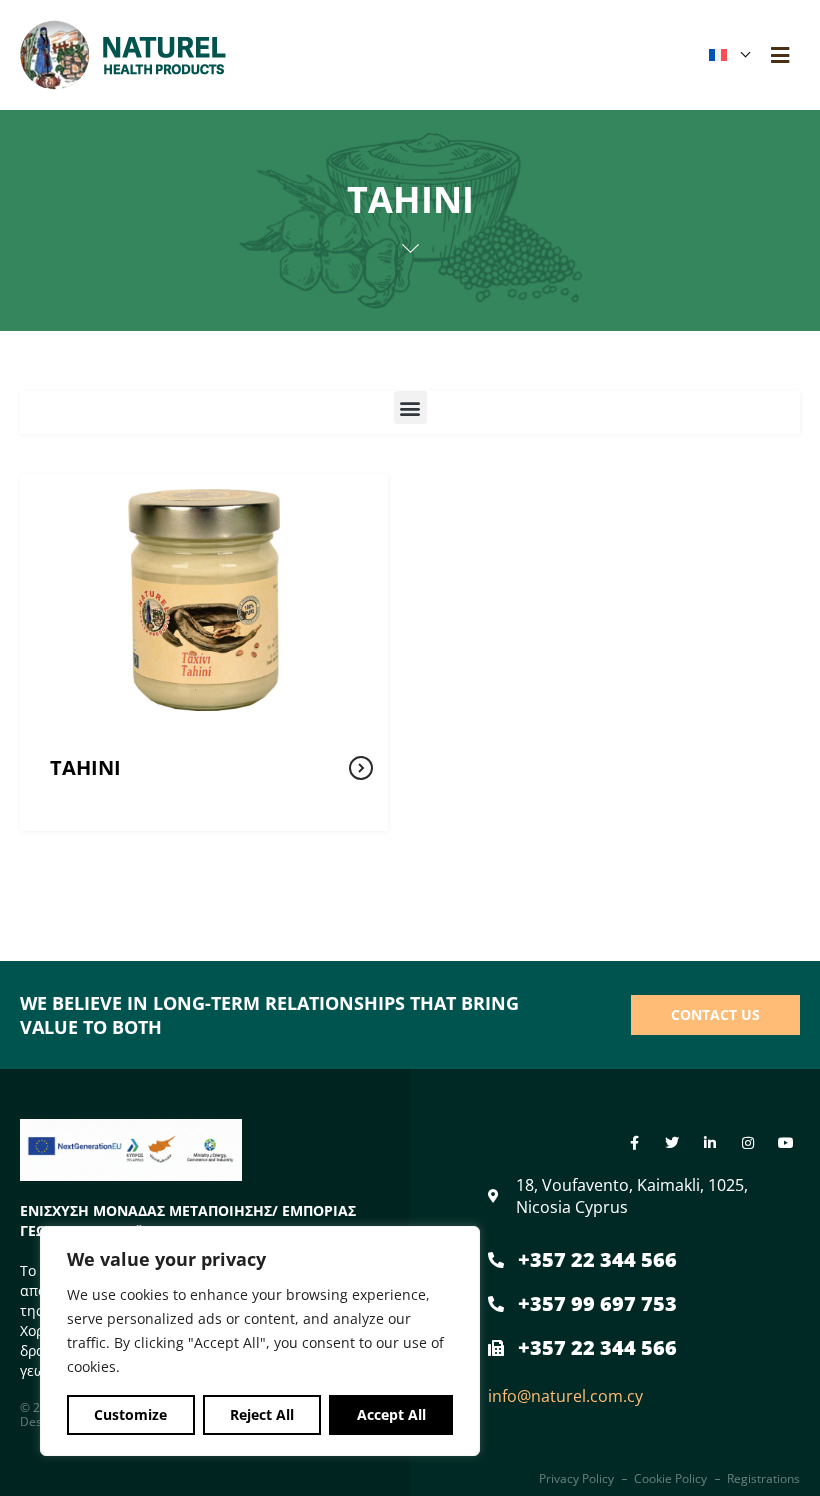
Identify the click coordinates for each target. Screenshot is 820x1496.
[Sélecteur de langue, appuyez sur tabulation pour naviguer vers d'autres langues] (729, 55)
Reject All (262, 1414)
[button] (410, 407)
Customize (130, 1414)
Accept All (391, 1414)
